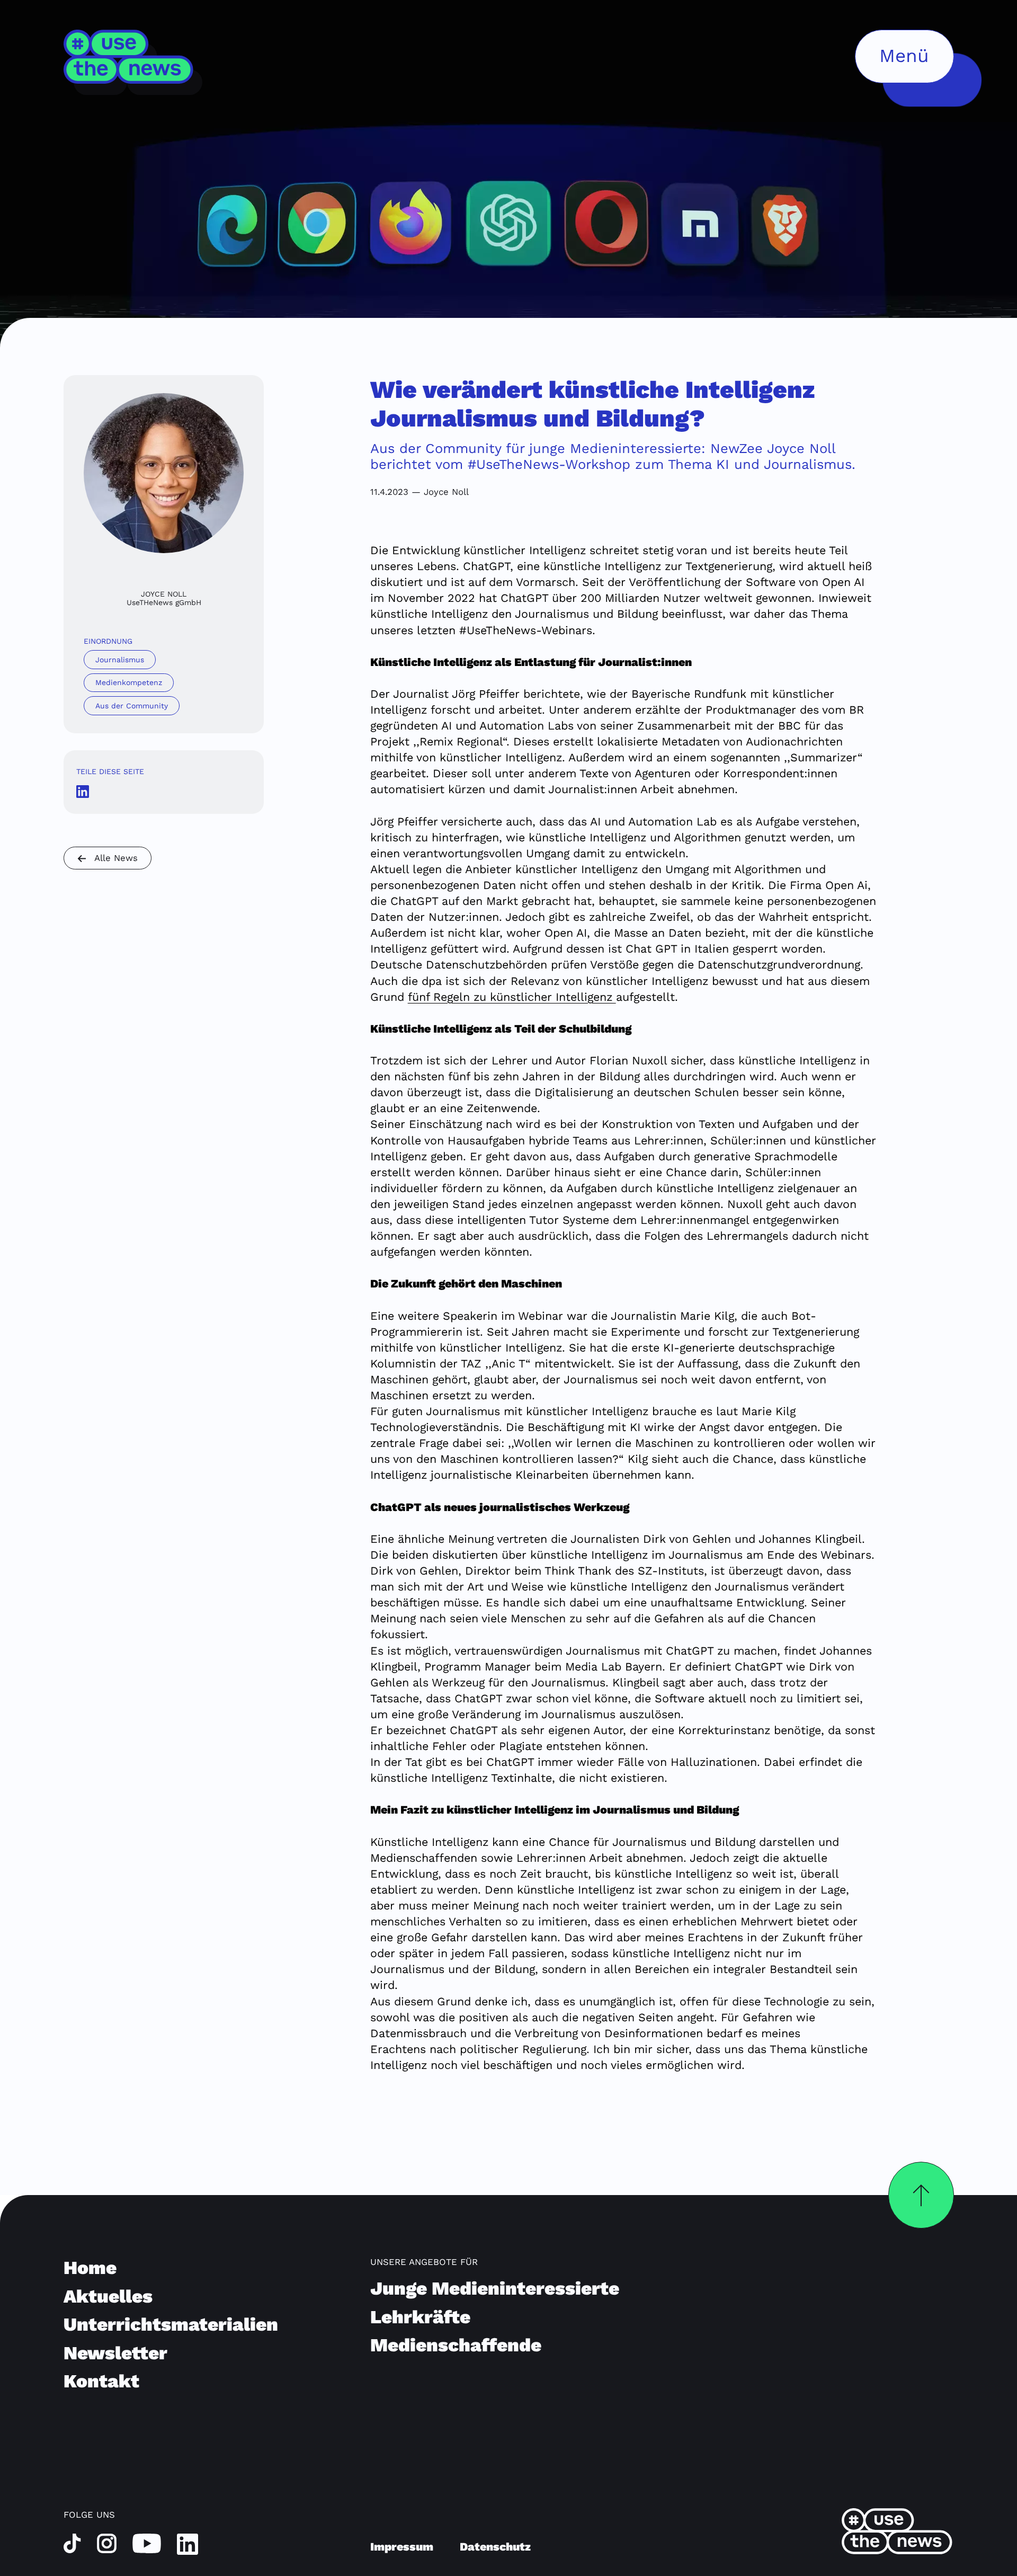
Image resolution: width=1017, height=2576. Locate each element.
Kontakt (101, 2381)
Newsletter (115, 2353)
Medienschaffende (456, 2345)
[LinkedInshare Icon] (83, 790)
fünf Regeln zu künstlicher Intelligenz (512, 997)
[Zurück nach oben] (921, 2195)
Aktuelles (108, 2296)
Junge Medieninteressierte (495, 2288)
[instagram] (107, 2543)
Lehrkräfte (420, 2317)
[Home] (134, 62)
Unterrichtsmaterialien (171, 2324)
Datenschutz (495, 2547)
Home (90, 2268)
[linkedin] (188, 2543)
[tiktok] (72, 2543)
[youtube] (147, 2543)
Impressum (402, 2547)
